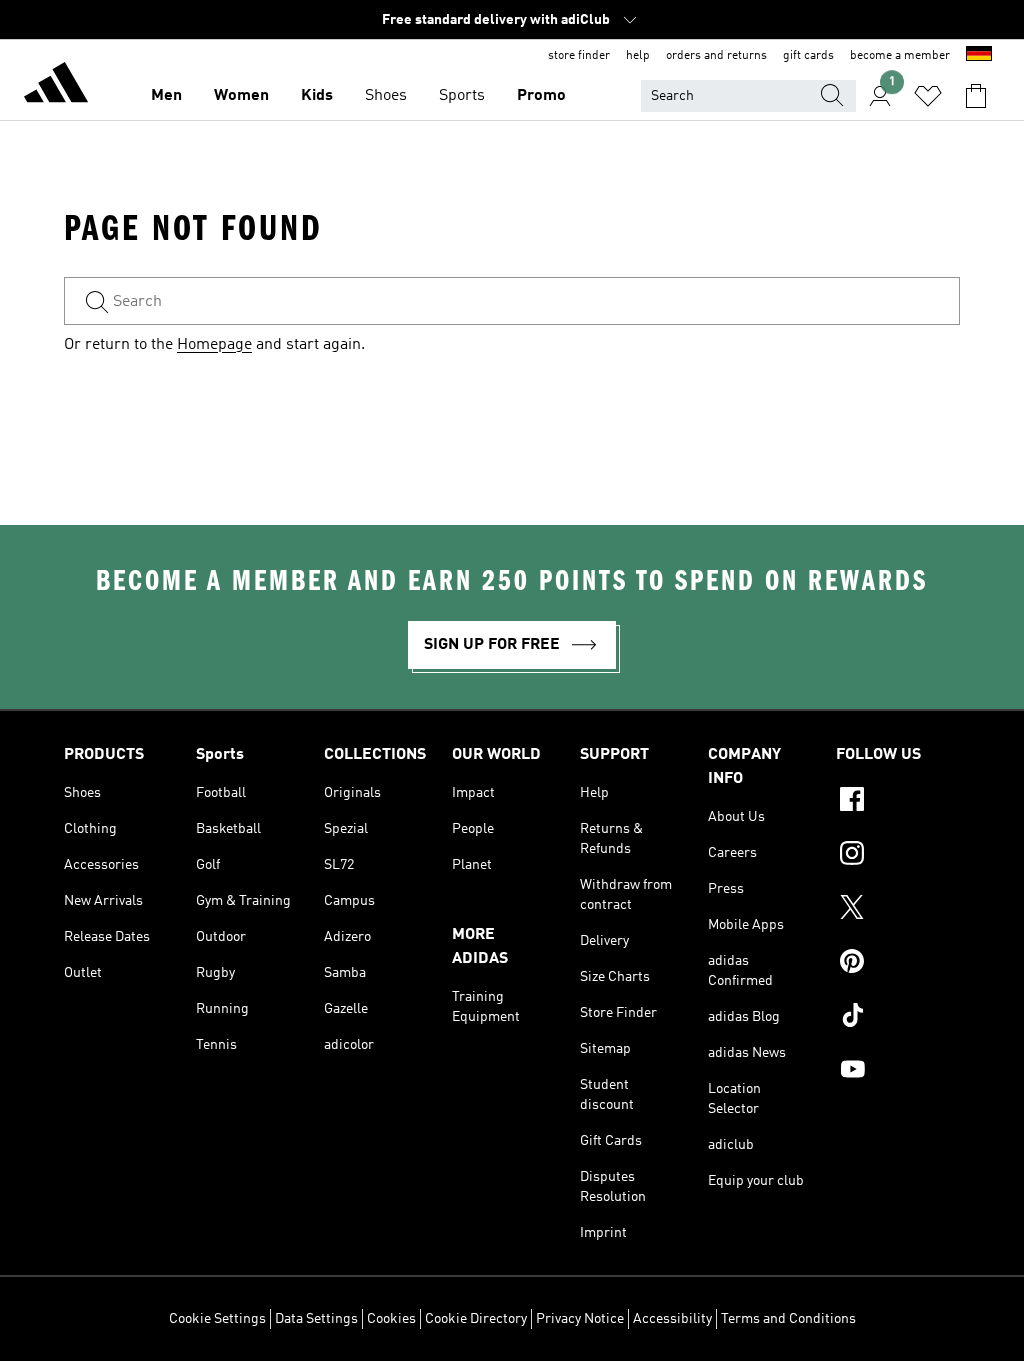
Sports (462, 96)
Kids (317, 96)
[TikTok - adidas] (898, 1018)
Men (166, 96)
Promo (541, 96)
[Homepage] (56, 86)
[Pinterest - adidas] (898, 964)
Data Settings (316, 1319)
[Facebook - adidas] (898, 802)
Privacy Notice (580, 1319)
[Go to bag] (976, 96)
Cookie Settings (217, 1319)
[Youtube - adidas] (898, 1072)
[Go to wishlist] (928, 96)
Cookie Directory (476, 1319)
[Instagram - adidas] (898, 856)
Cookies (391, 1319)
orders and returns (716, 56)
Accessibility (672, 1319)
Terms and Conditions (788, 1319)
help (638, 56)
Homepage (214, 345)
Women (241, 96)
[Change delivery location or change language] (979, 56)
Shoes (386, 96)
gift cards (808, 56)
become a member (900, 56)
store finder (579, 56)
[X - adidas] (898, 910)
